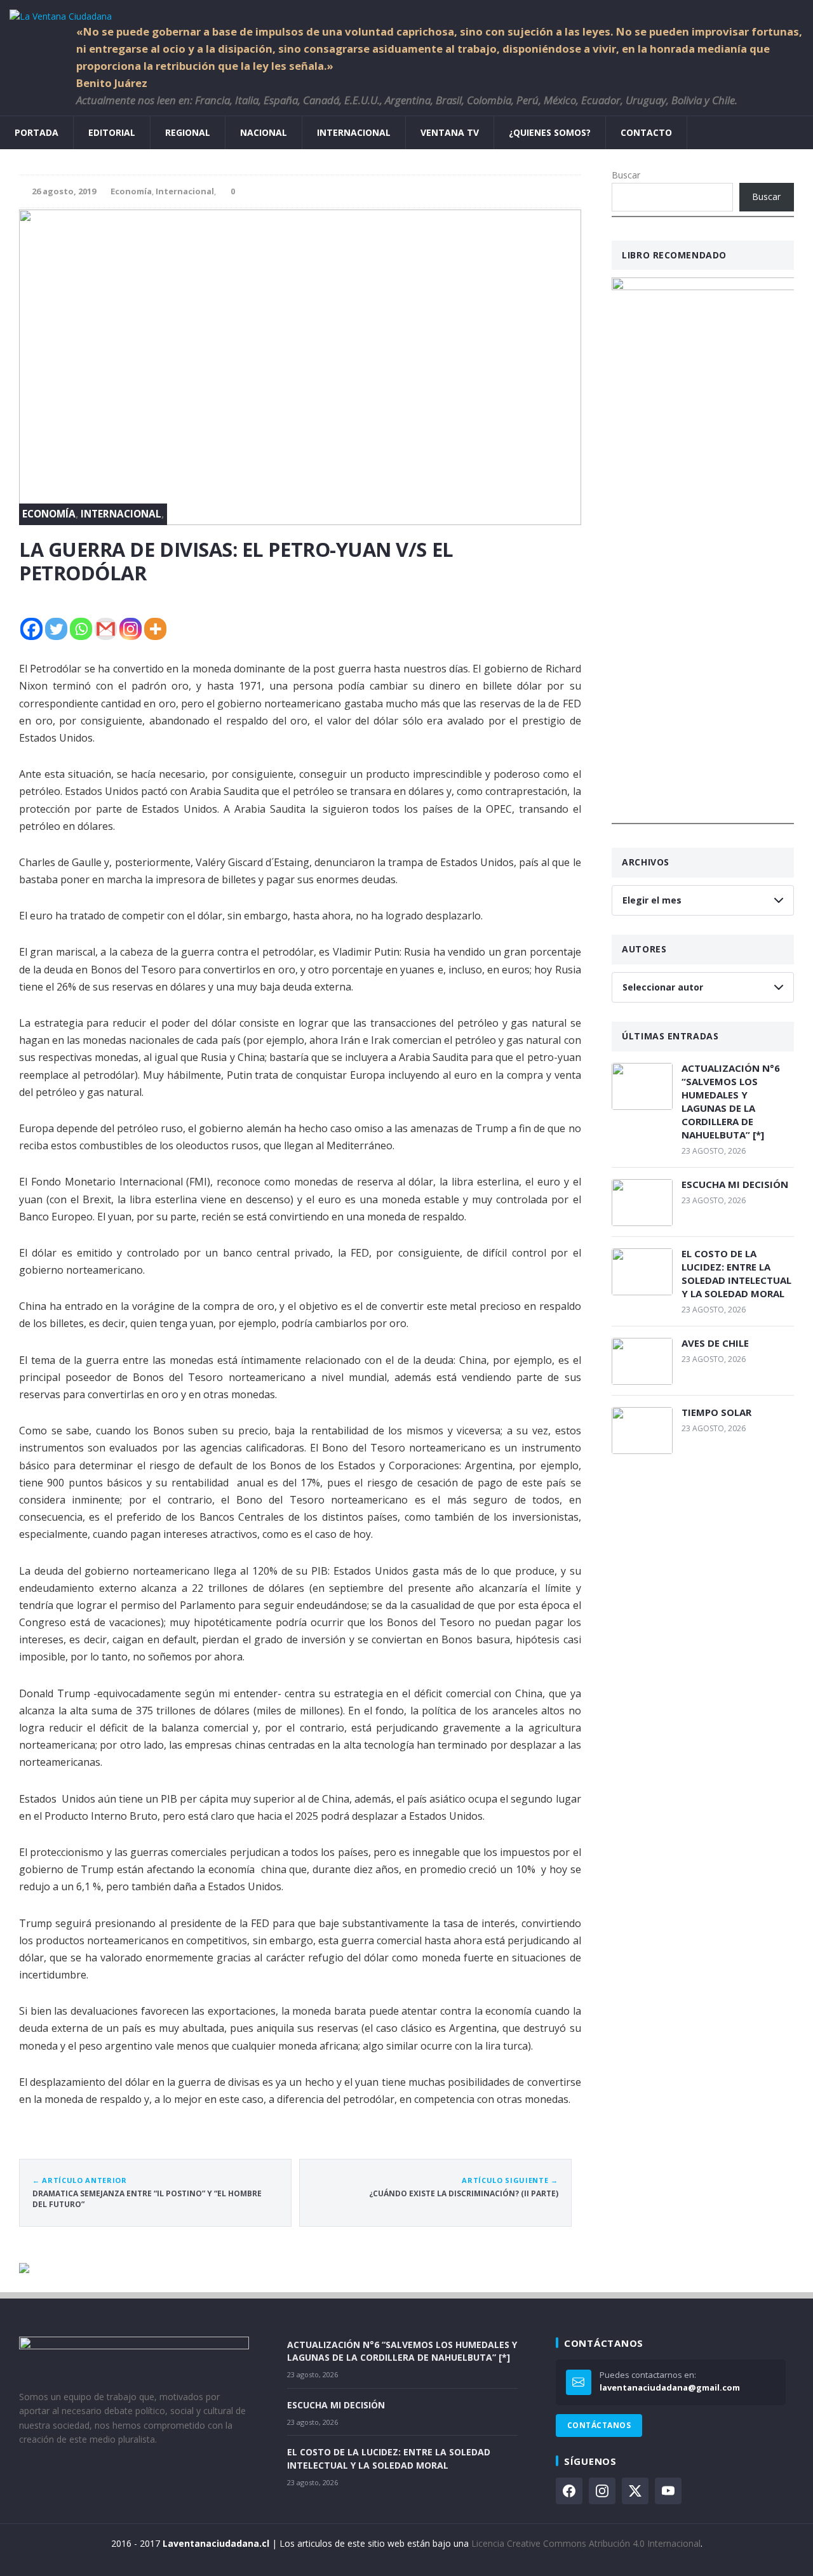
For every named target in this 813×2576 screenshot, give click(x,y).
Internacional (354, 132)
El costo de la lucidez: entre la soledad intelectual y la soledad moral (736, 1273)
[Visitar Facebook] (569, 2491)
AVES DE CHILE (715, 1343)
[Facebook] (31, 629)
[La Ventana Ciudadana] (406, 12)
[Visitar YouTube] (668, 2491)
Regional (188, 132)
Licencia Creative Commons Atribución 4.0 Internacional (586, 2543)
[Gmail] (106, 629)
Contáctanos (599, 2425)
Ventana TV (450, 132)
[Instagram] (131, 629)
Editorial (112, 132)
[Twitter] (56, 629)
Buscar (626, 175)
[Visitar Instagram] (602, 2491)
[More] (155, 629)
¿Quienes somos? (550, 132)
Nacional (264, 132)
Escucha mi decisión (735, 1184)
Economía (131, 191)
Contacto (646, 132)
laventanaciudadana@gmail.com (670, 2387)
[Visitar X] (635, 2491)
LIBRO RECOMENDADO (674, 255)
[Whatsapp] (81, 629)
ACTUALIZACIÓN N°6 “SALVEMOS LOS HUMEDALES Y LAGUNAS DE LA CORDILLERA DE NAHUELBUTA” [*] (731, 1101)
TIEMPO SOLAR (716, 1412)
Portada (37, 132)
